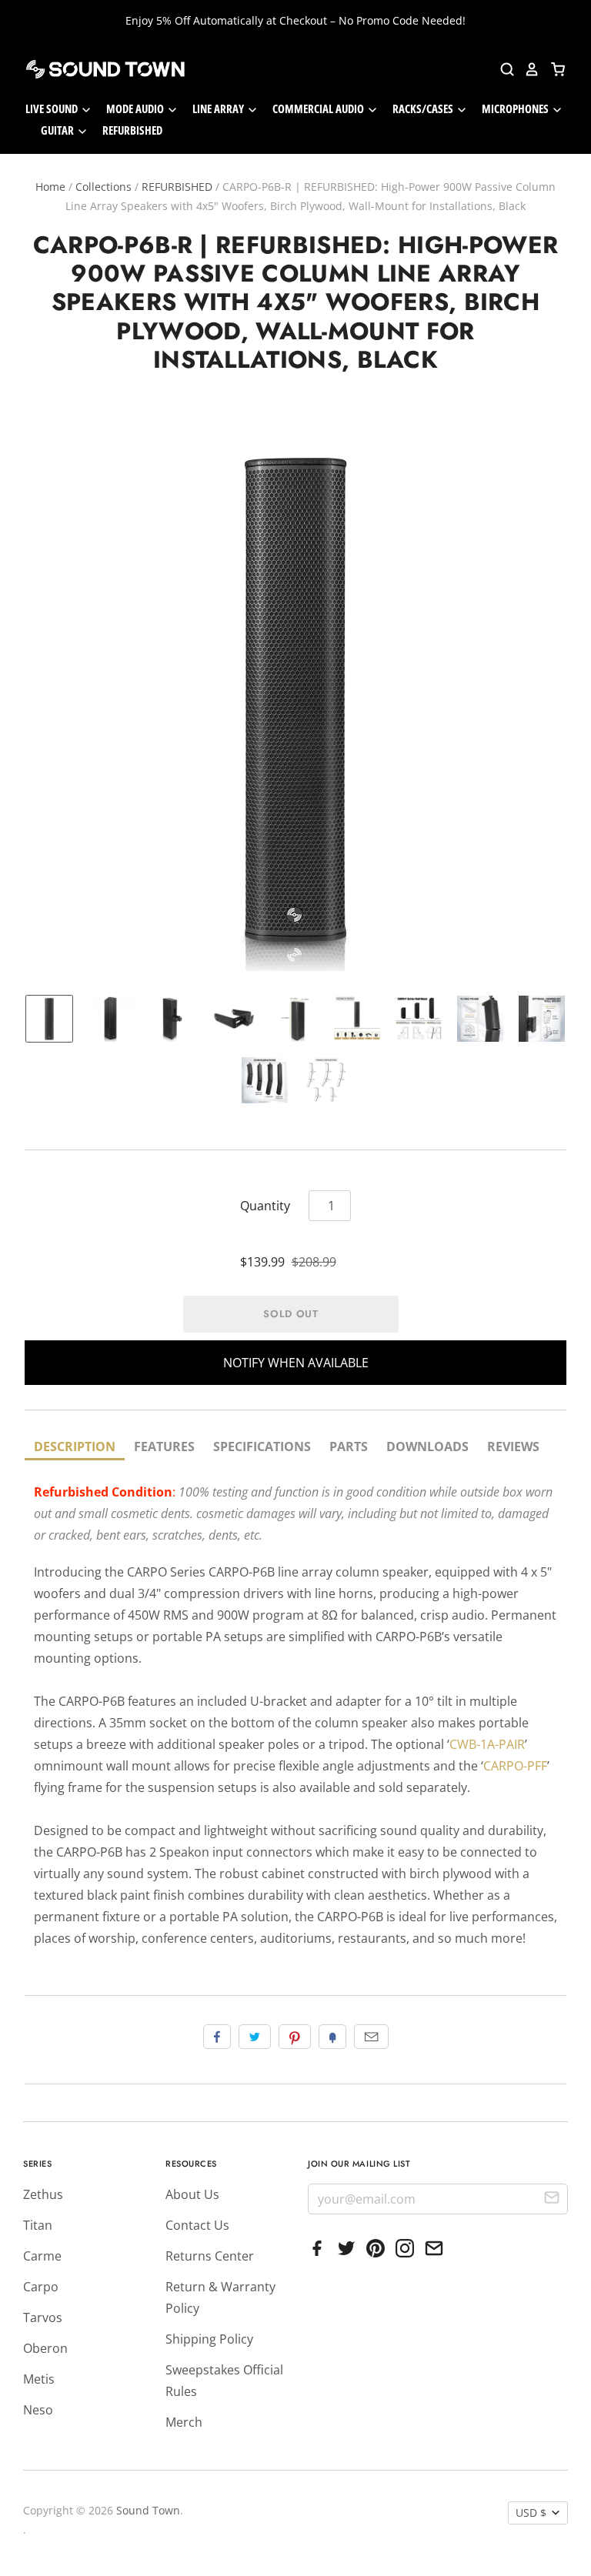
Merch (184, 2422)
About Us (192, 2194)
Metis (39, 2379)
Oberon (45, 2348)
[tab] (75, 1448)
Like (217, 2037)
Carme (42, 2256)
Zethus (43, 2194)
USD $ (531, 2513)
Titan (38, 2225)
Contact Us (197, 2225)
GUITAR (58, 130)
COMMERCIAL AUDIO (319, 108)
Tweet (255, 2037)
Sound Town (148, 2510)
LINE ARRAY (219, 108)
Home (50, 187)
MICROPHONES (516, 108)
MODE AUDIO (136, 108)
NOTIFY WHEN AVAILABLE (296, 1363)
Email (371, 2037)
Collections (104, 187)
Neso (38, 2410)
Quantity (265, 1206)
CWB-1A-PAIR (487, 1744)
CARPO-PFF (515, 1766)
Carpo (41, 2287)
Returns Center (210, 2256)
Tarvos (43, 2317)
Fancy (332, 2037)
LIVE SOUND (53, 108)
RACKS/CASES (424, 108)
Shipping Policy (209, 2339)
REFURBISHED (132, 130)
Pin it (295, 2037)
